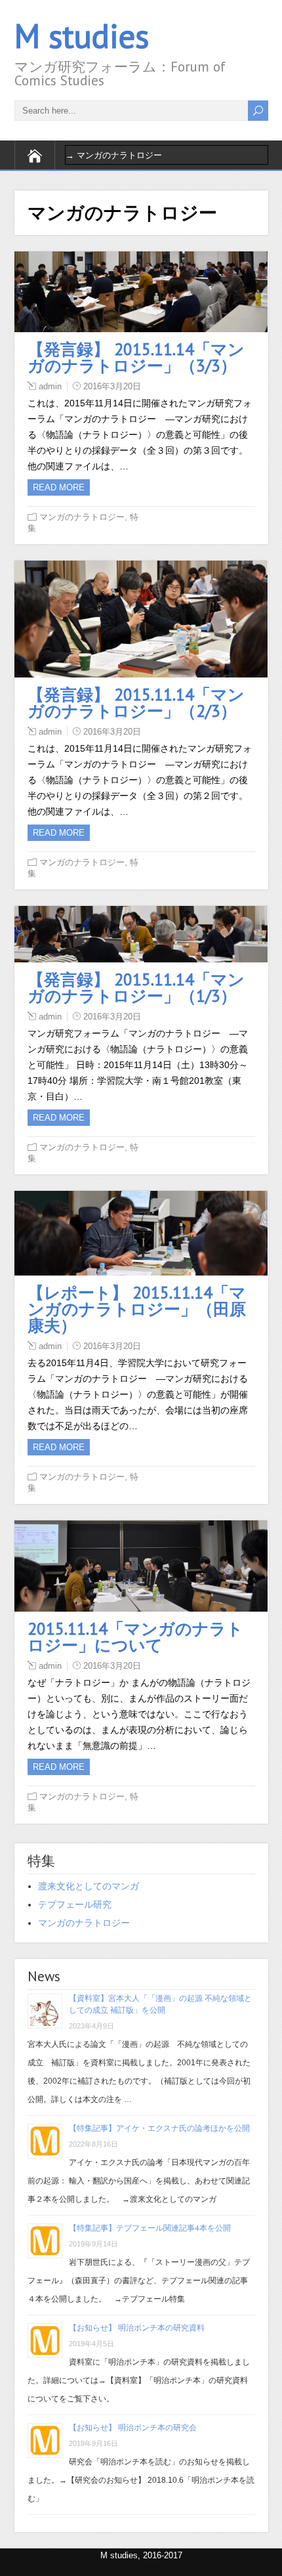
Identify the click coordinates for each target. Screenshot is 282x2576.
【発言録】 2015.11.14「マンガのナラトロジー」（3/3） (136, 357)
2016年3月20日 (112, 386)
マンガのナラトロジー (82, 517)
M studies (82, 36)
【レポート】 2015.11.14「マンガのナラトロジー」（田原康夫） (137, 1309)
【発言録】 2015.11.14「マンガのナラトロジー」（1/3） (136, 988)
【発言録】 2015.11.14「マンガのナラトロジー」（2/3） (136, 703)
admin (50, 386)
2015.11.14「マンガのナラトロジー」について (135, 1637)
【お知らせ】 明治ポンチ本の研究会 (133, 2427)
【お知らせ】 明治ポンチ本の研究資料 (137, 2328)
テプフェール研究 (75, 1904)
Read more (59, 487)
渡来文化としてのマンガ (89, 1886)
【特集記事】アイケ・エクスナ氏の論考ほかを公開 (159, 2128)
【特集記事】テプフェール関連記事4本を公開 (150, 2228)
